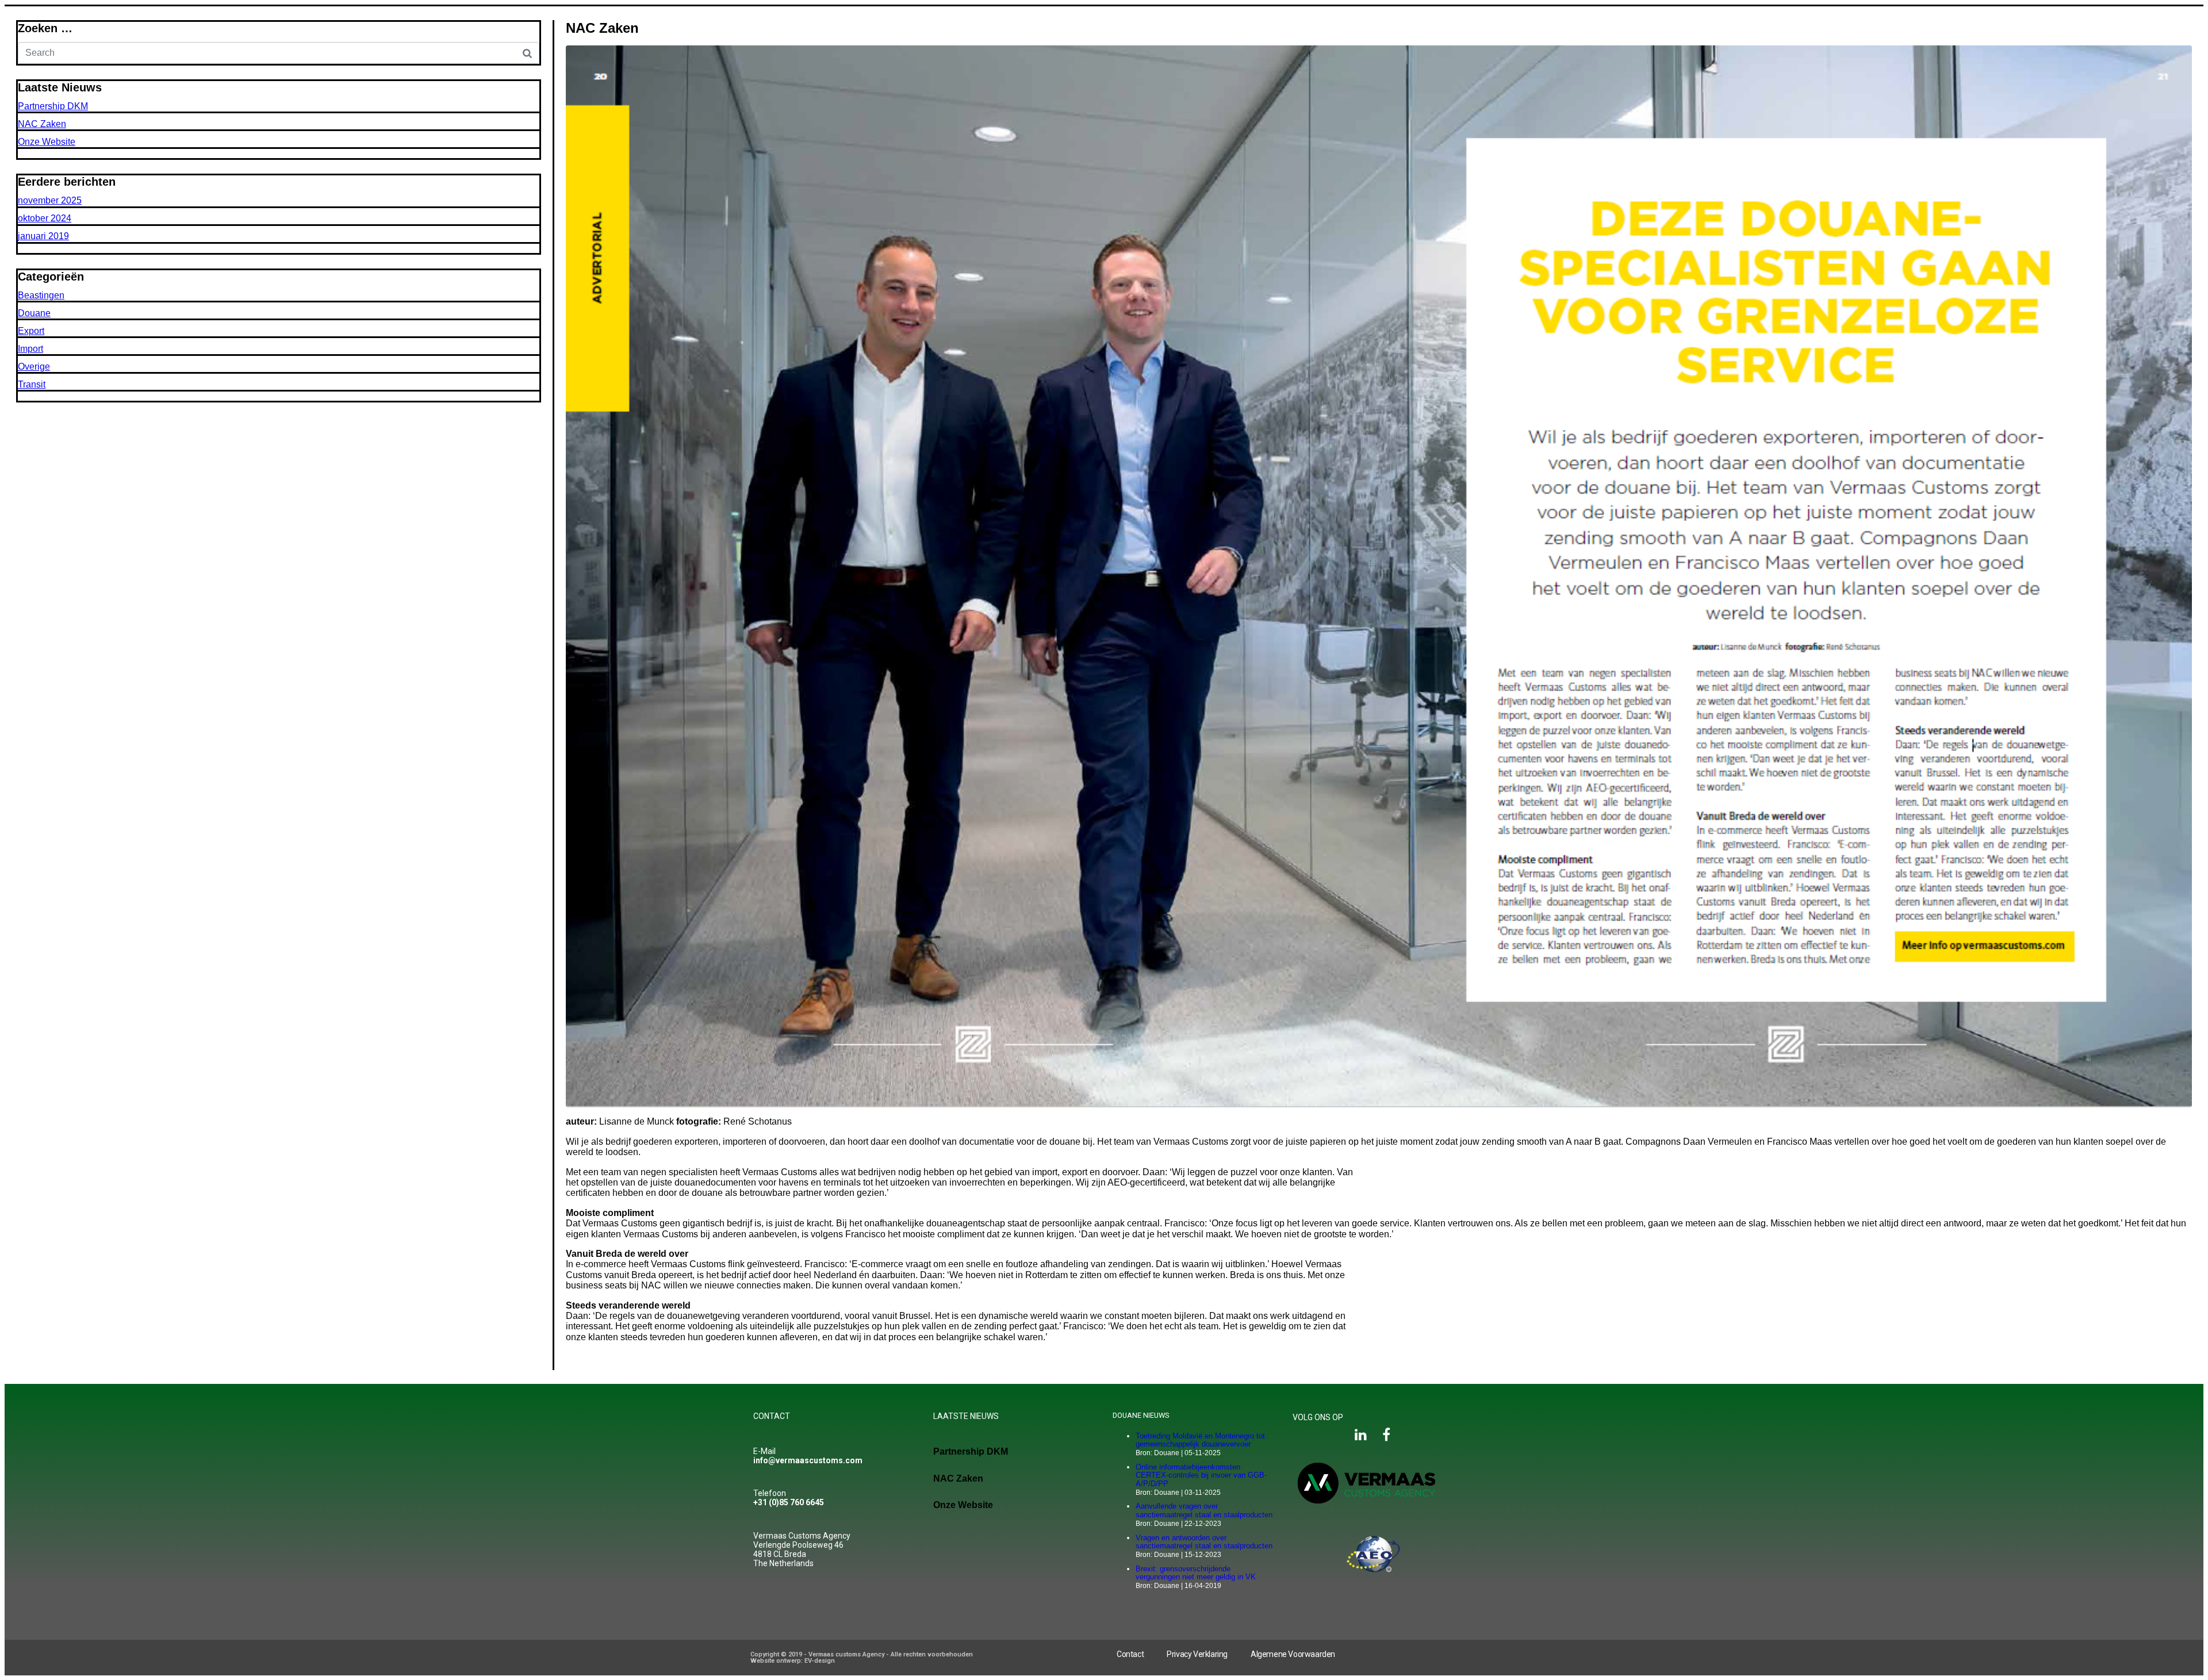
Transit (32, 384)
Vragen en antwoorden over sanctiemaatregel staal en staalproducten (1204, 1542)
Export (31, 331)
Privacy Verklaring (1197, 1654)
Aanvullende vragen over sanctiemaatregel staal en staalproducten (1204, 1510)
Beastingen (41, 295)
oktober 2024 (45, 218)
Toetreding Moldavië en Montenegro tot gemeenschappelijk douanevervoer (1200, 1440)
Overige (34, 367)
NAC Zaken (602, 28)
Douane (34, 313)
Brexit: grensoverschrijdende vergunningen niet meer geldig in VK (1196, 1573)
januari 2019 (43, 236)
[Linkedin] (1361, 1434)
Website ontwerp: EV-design (793, 1661)
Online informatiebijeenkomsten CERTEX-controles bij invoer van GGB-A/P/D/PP (1201, 1475)
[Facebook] (1386, 1434)
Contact (1130, 1654)
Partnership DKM (53, 106)
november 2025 (50, 200)
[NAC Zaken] (1379, 576)
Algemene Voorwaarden (1293, 1654)
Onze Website (47, 142)
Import (30, 349)
